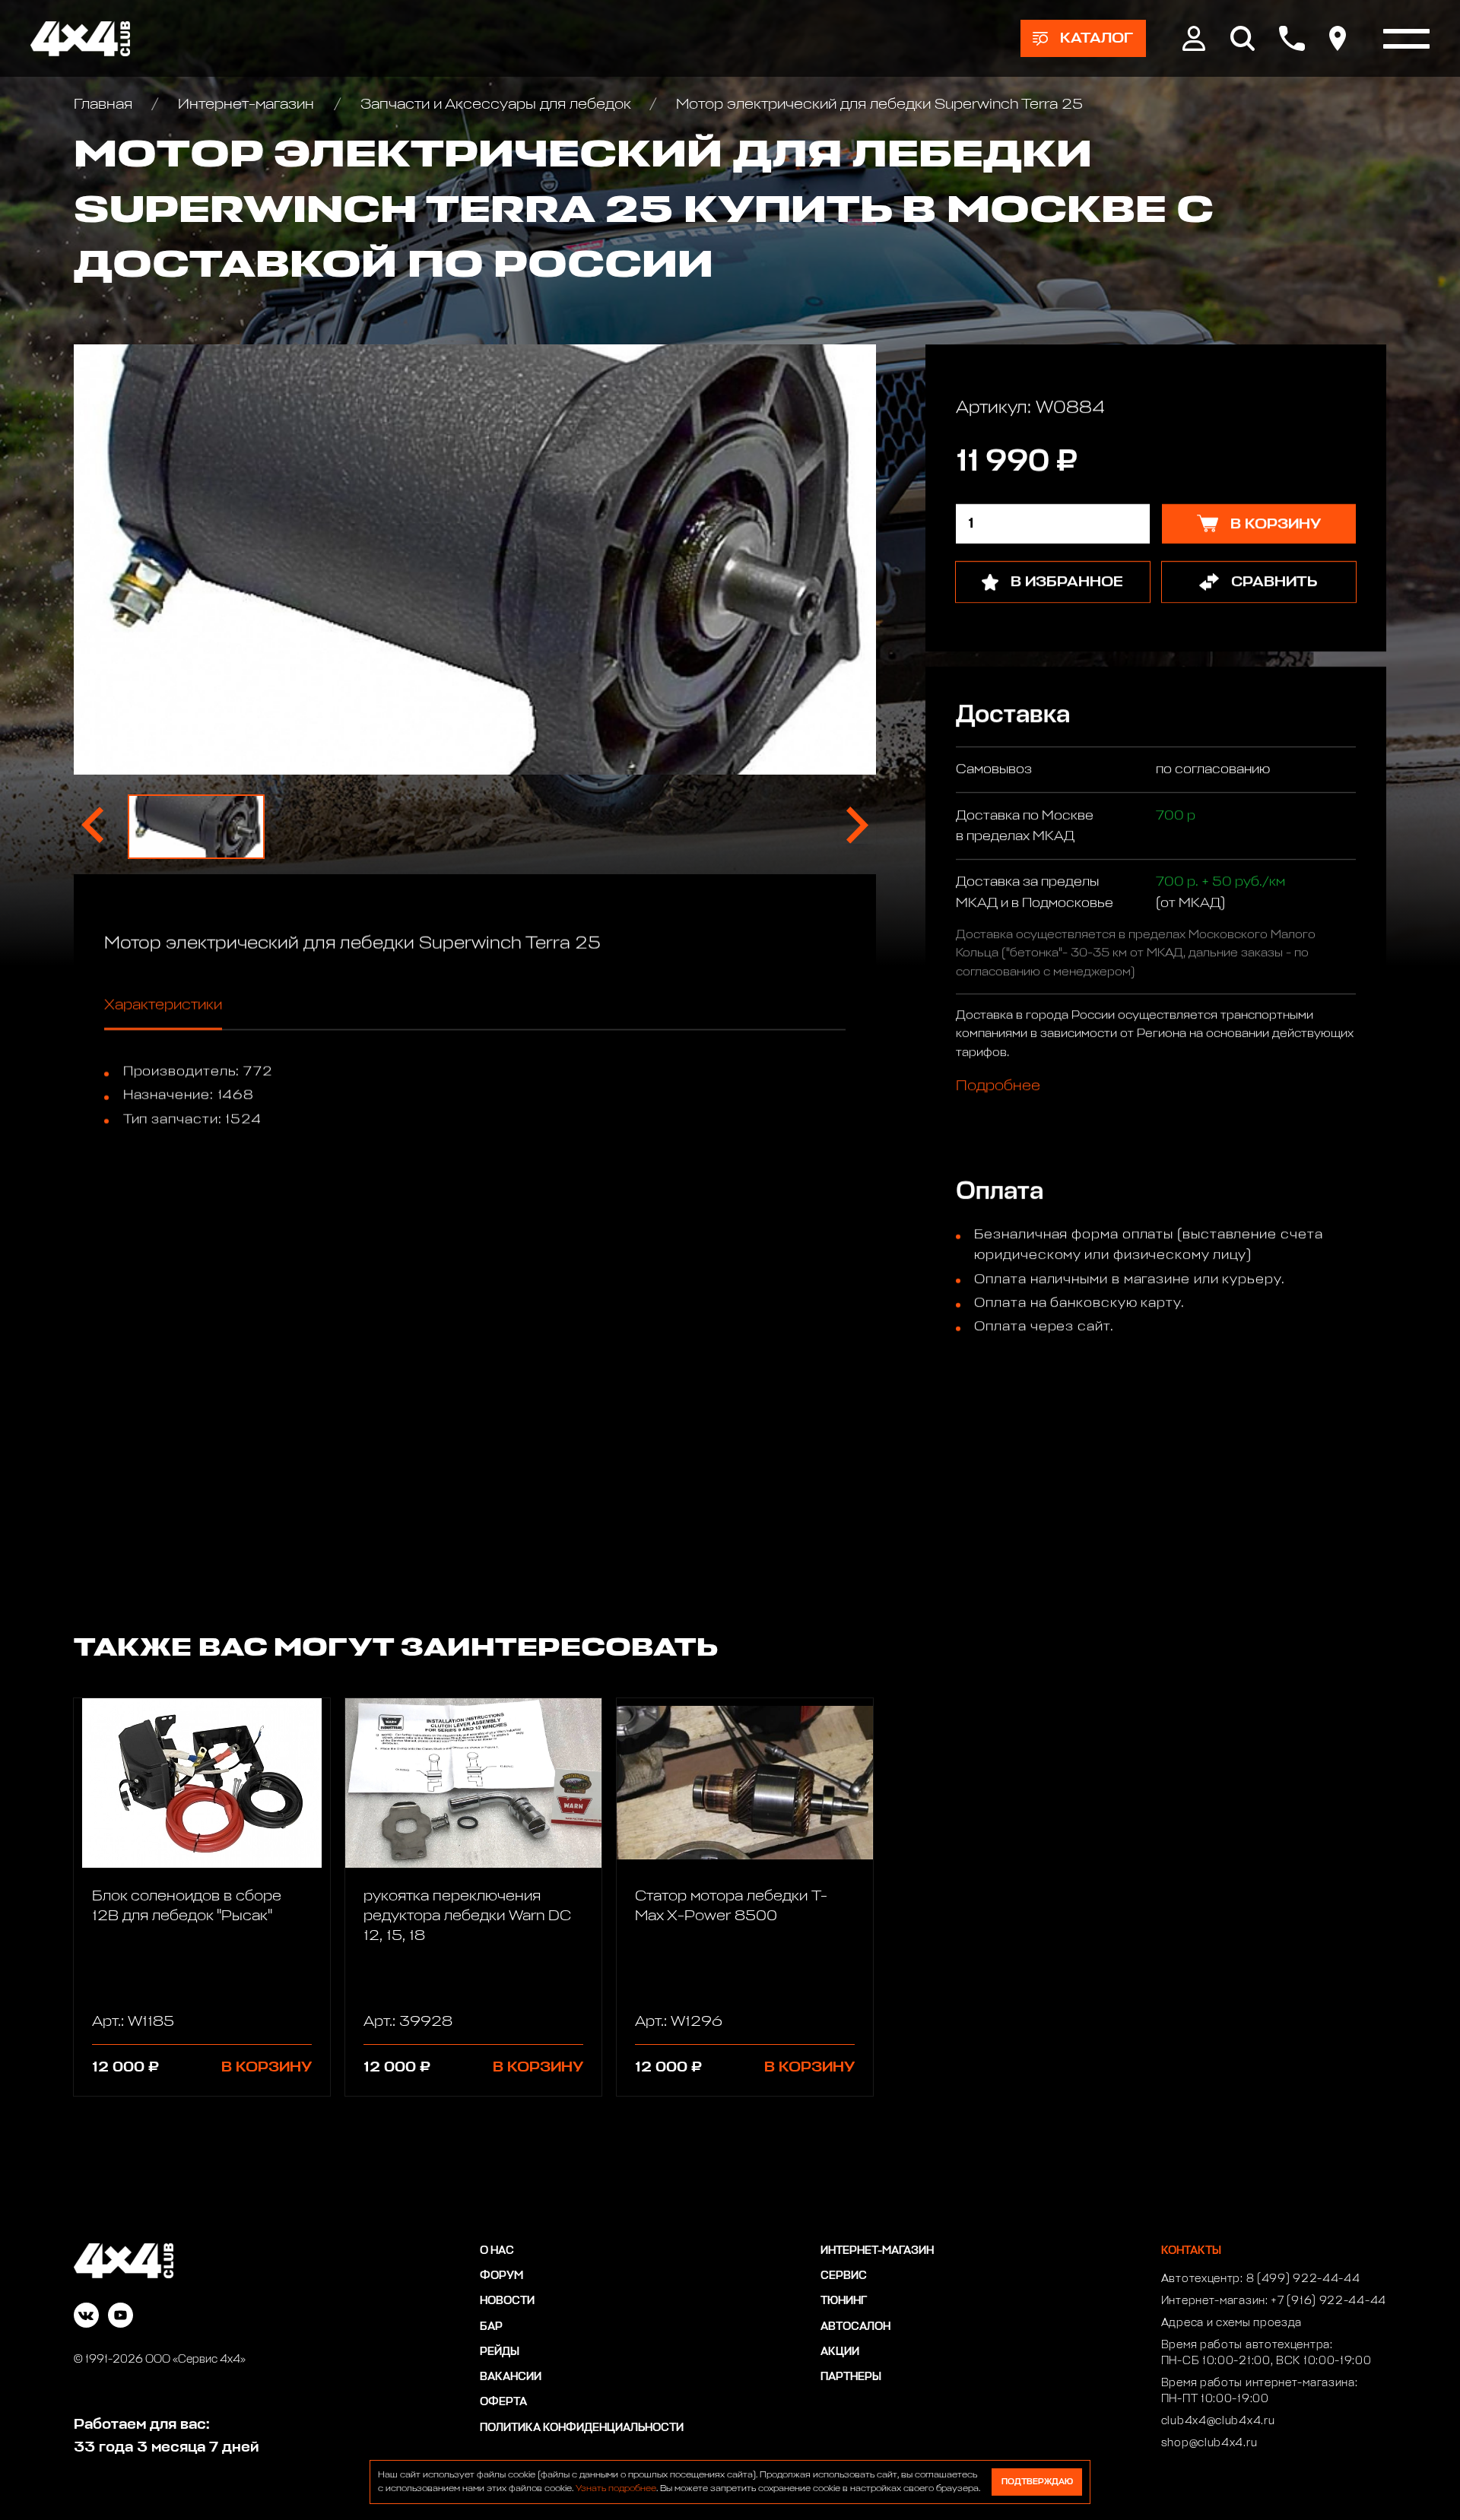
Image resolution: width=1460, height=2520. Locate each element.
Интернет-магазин (246, 104)
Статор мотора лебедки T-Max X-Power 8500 (731, 1906)
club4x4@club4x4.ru (1218, 2421)
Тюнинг (844, 2301)
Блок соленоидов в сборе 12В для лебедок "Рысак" (187, 1906)
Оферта (503, 2402)
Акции (840, 2352)
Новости (507, 2301)
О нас (497, 2251)
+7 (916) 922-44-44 (1328, 2301)
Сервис (844, 2276)
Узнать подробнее (616, 2489)
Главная (105, 104)
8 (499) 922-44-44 (1303, 2279)
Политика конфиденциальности (582, 2428)
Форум (501, 2276)
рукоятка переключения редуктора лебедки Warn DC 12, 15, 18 (467, 1916)
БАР (491, 2327)
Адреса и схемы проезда (1231, 2323)
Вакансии (511, 2377)
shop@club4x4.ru (1209, 2443)
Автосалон (855, 2327)
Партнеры (851, 2377)
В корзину (267, 2067)
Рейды (500, 2352)
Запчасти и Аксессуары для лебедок (495, 104)
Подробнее (998, 1086)
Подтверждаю (1037, 2482)
